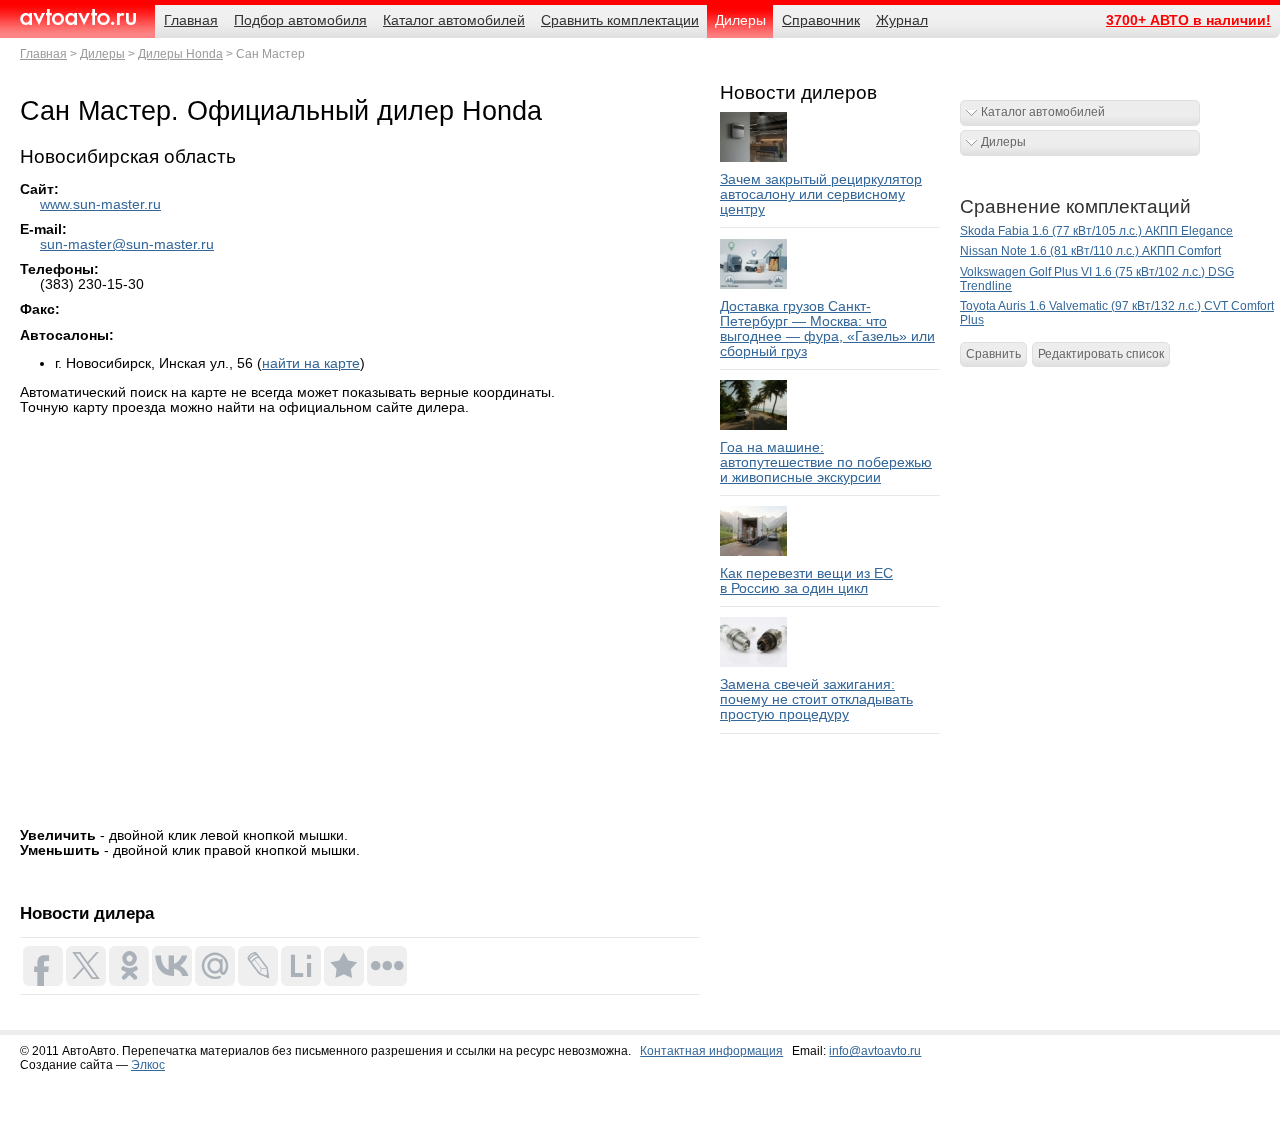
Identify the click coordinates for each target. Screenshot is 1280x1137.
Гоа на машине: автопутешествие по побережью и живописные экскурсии (826, 462)
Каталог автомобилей (1043, 112)
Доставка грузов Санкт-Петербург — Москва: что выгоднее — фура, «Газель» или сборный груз (827, 329)
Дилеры (102, 54)
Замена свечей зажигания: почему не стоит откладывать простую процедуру (816, 699)
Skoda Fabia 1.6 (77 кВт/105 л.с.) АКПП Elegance (1096, 231)
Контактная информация (711, 1051)
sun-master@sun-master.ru (127, 244)
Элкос (148, 1065)
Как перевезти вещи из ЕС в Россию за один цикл (806, 581)
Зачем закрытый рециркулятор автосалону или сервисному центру (821, 194)
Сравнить (993, 354)
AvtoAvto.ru (77, 17)
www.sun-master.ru (100, 204)
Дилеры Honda (180, 54)
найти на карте (311, 363)
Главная (43, 54)
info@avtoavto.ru (875, 1051)
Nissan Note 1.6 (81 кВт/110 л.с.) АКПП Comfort (1090, 251)
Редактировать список (1101, 354)
